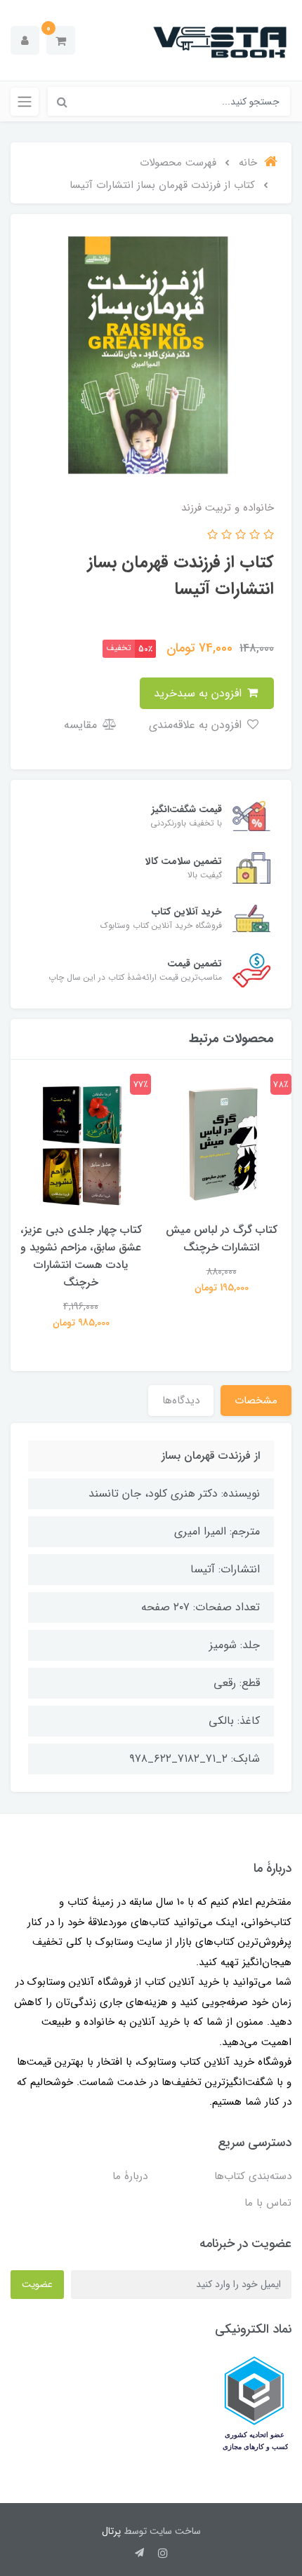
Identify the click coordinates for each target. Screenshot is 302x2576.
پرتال (111, 2531)
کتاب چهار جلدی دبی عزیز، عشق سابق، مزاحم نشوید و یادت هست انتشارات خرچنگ (81, 1256)
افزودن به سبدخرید (199, 693)
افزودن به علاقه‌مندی (197, 725)
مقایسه (82, 725)
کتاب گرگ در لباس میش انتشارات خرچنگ (222, 1239)
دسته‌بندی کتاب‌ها (253, 2176)
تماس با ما (268, 2203)
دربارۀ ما (130, 2176)
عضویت (37, 2284)
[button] (61, 40)
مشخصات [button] (256, 1401)
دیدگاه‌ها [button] (181, 1401)
